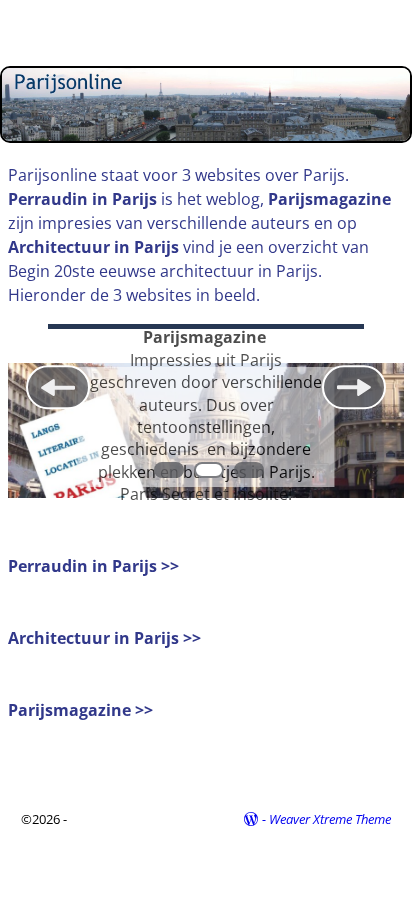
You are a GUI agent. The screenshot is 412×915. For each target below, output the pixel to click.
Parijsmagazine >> (80, 710)
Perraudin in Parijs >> (93, 566)
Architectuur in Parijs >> (104, 638)
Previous (58, 388)
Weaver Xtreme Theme (330, 819)
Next (354, 388)
